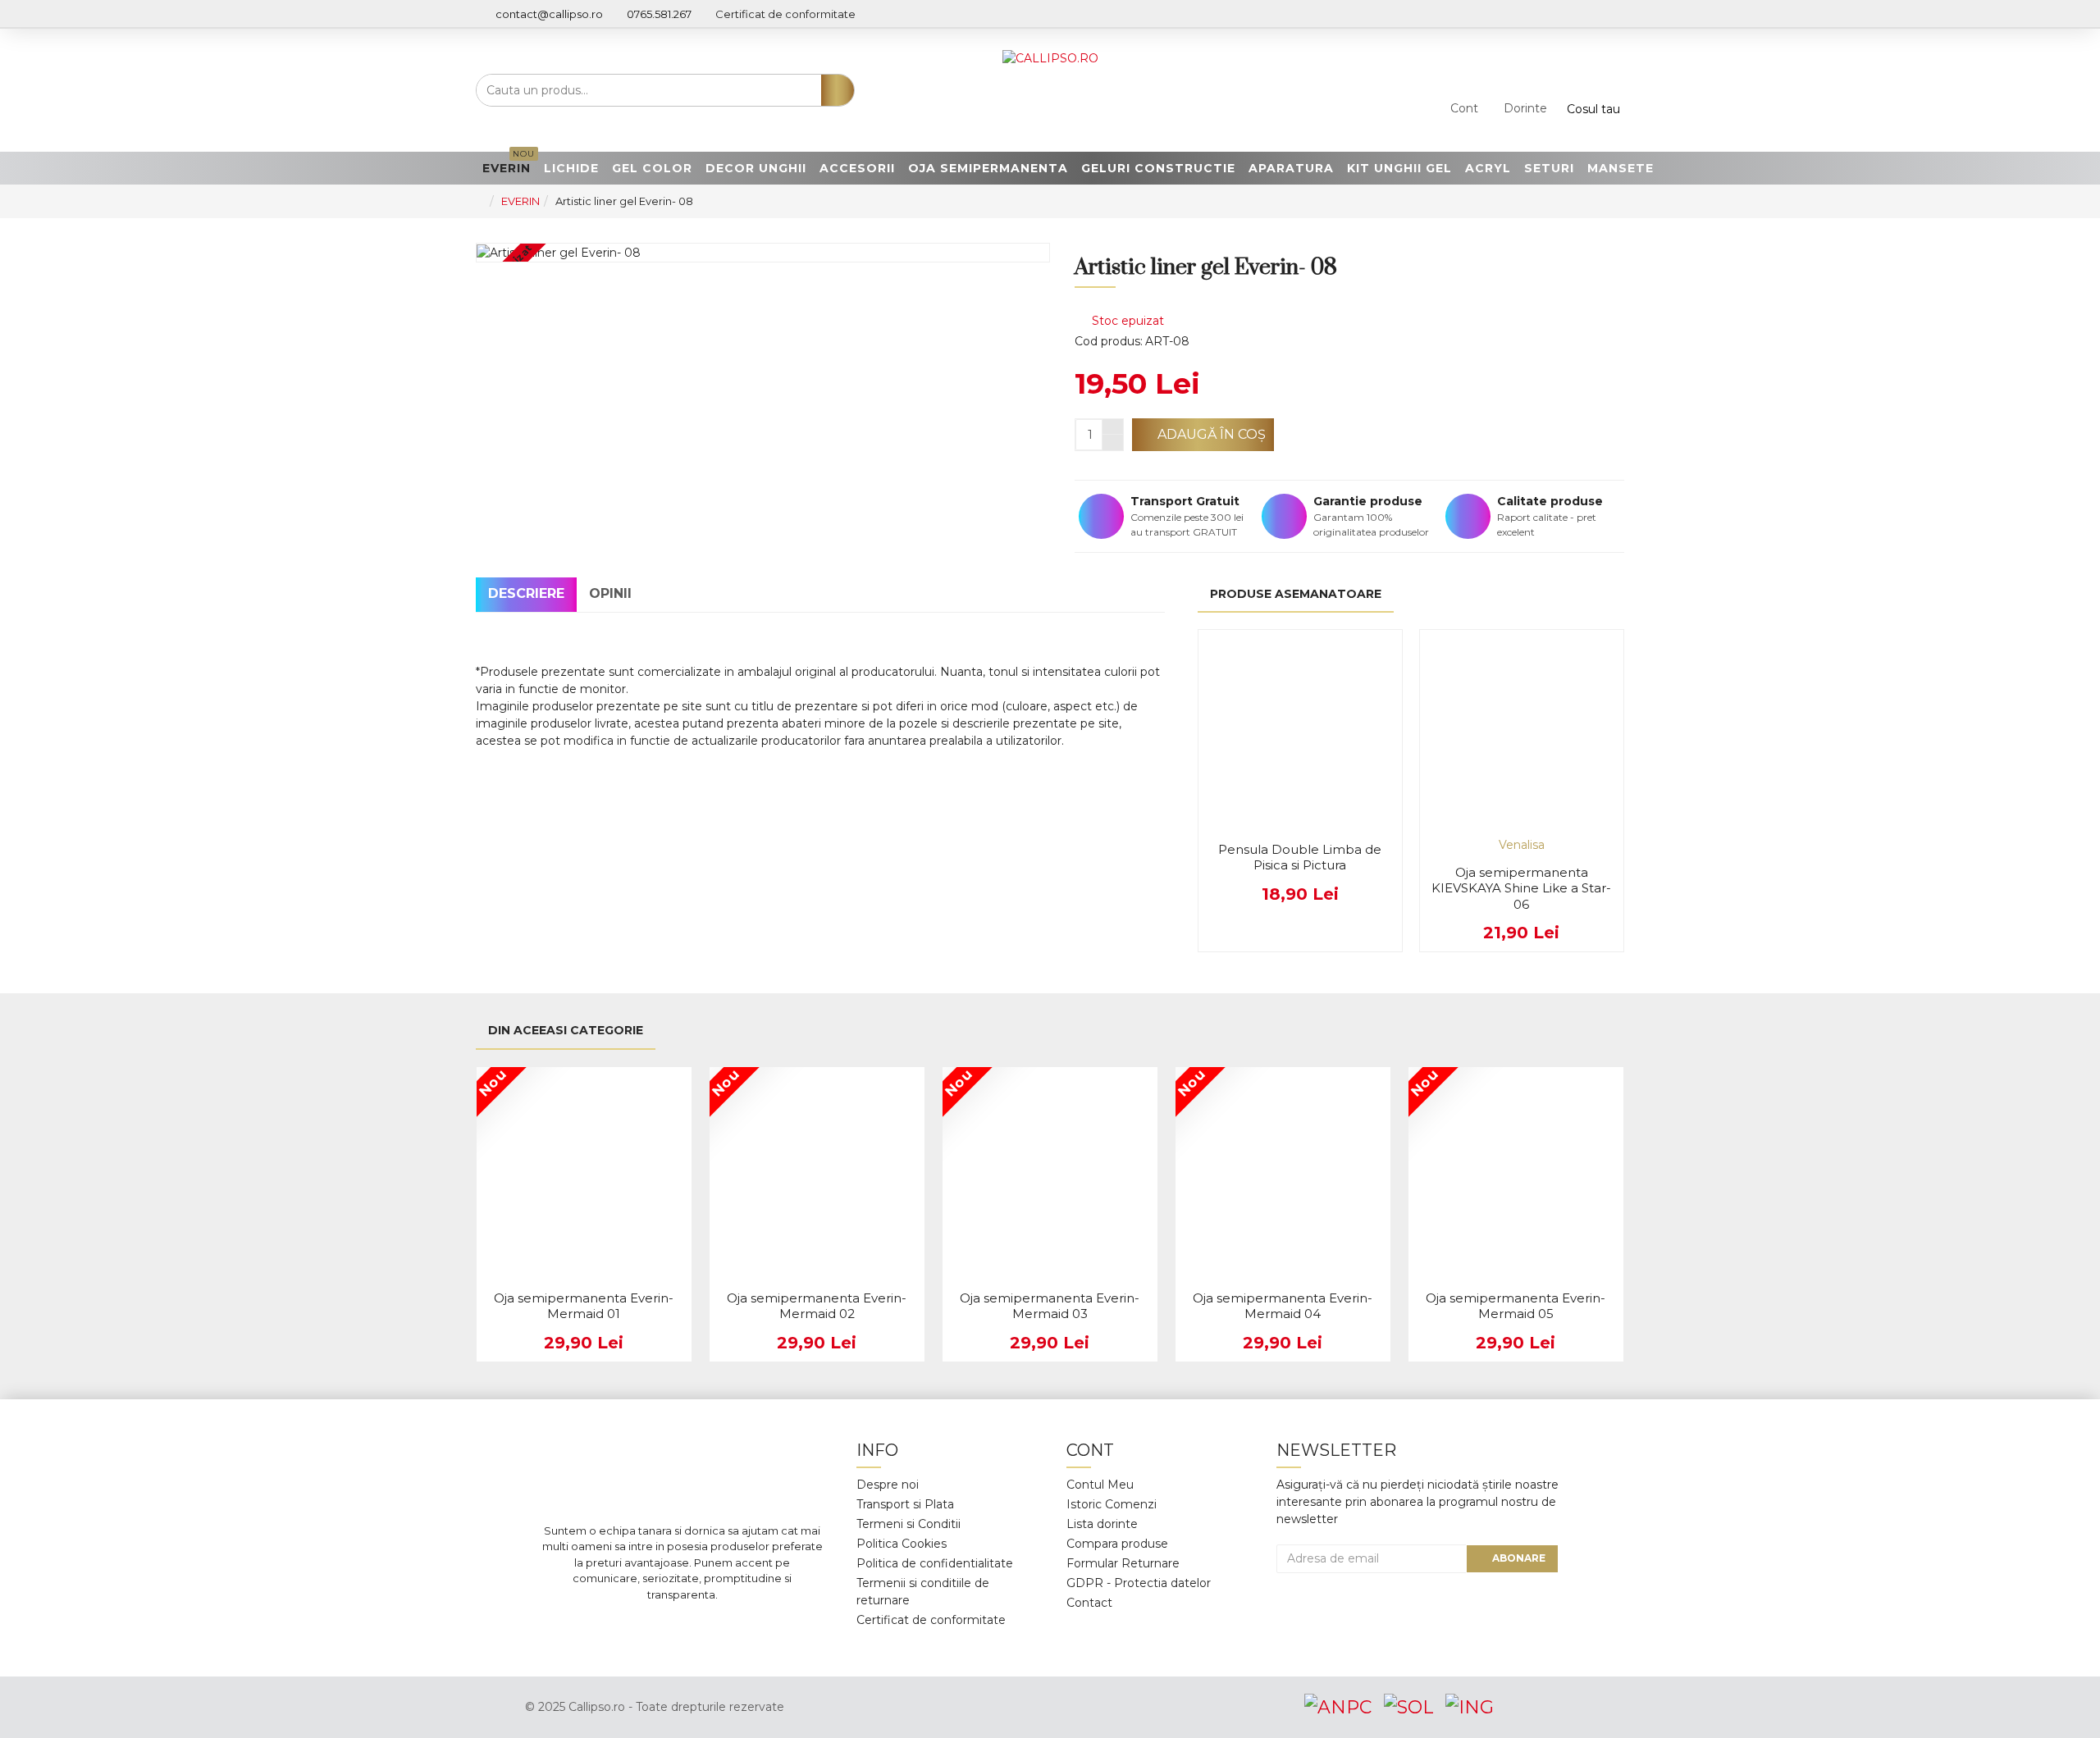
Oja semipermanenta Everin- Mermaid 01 (584, 1306)
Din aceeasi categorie (566, 1030)
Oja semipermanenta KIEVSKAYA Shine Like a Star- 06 (1521, 888)
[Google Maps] (707, 1627)
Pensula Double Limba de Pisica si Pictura (1300, 858)
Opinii (610, 593)
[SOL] (1408, 1707)
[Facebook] (609, 1627)
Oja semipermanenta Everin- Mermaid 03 (1050, 1306)
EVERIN (520, 201)
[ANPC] (1338, 1707)
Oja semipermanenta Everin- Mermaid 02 (817, 1306)
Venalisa (1522, 845)
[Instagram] (658, 1627)
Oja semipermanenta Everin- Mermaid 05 (1516, 1306)
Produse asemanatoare (1296, 594)
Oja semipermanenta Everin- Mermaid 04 (1283, 1306)
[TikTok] (756, 1627)
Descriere (526, 593)
